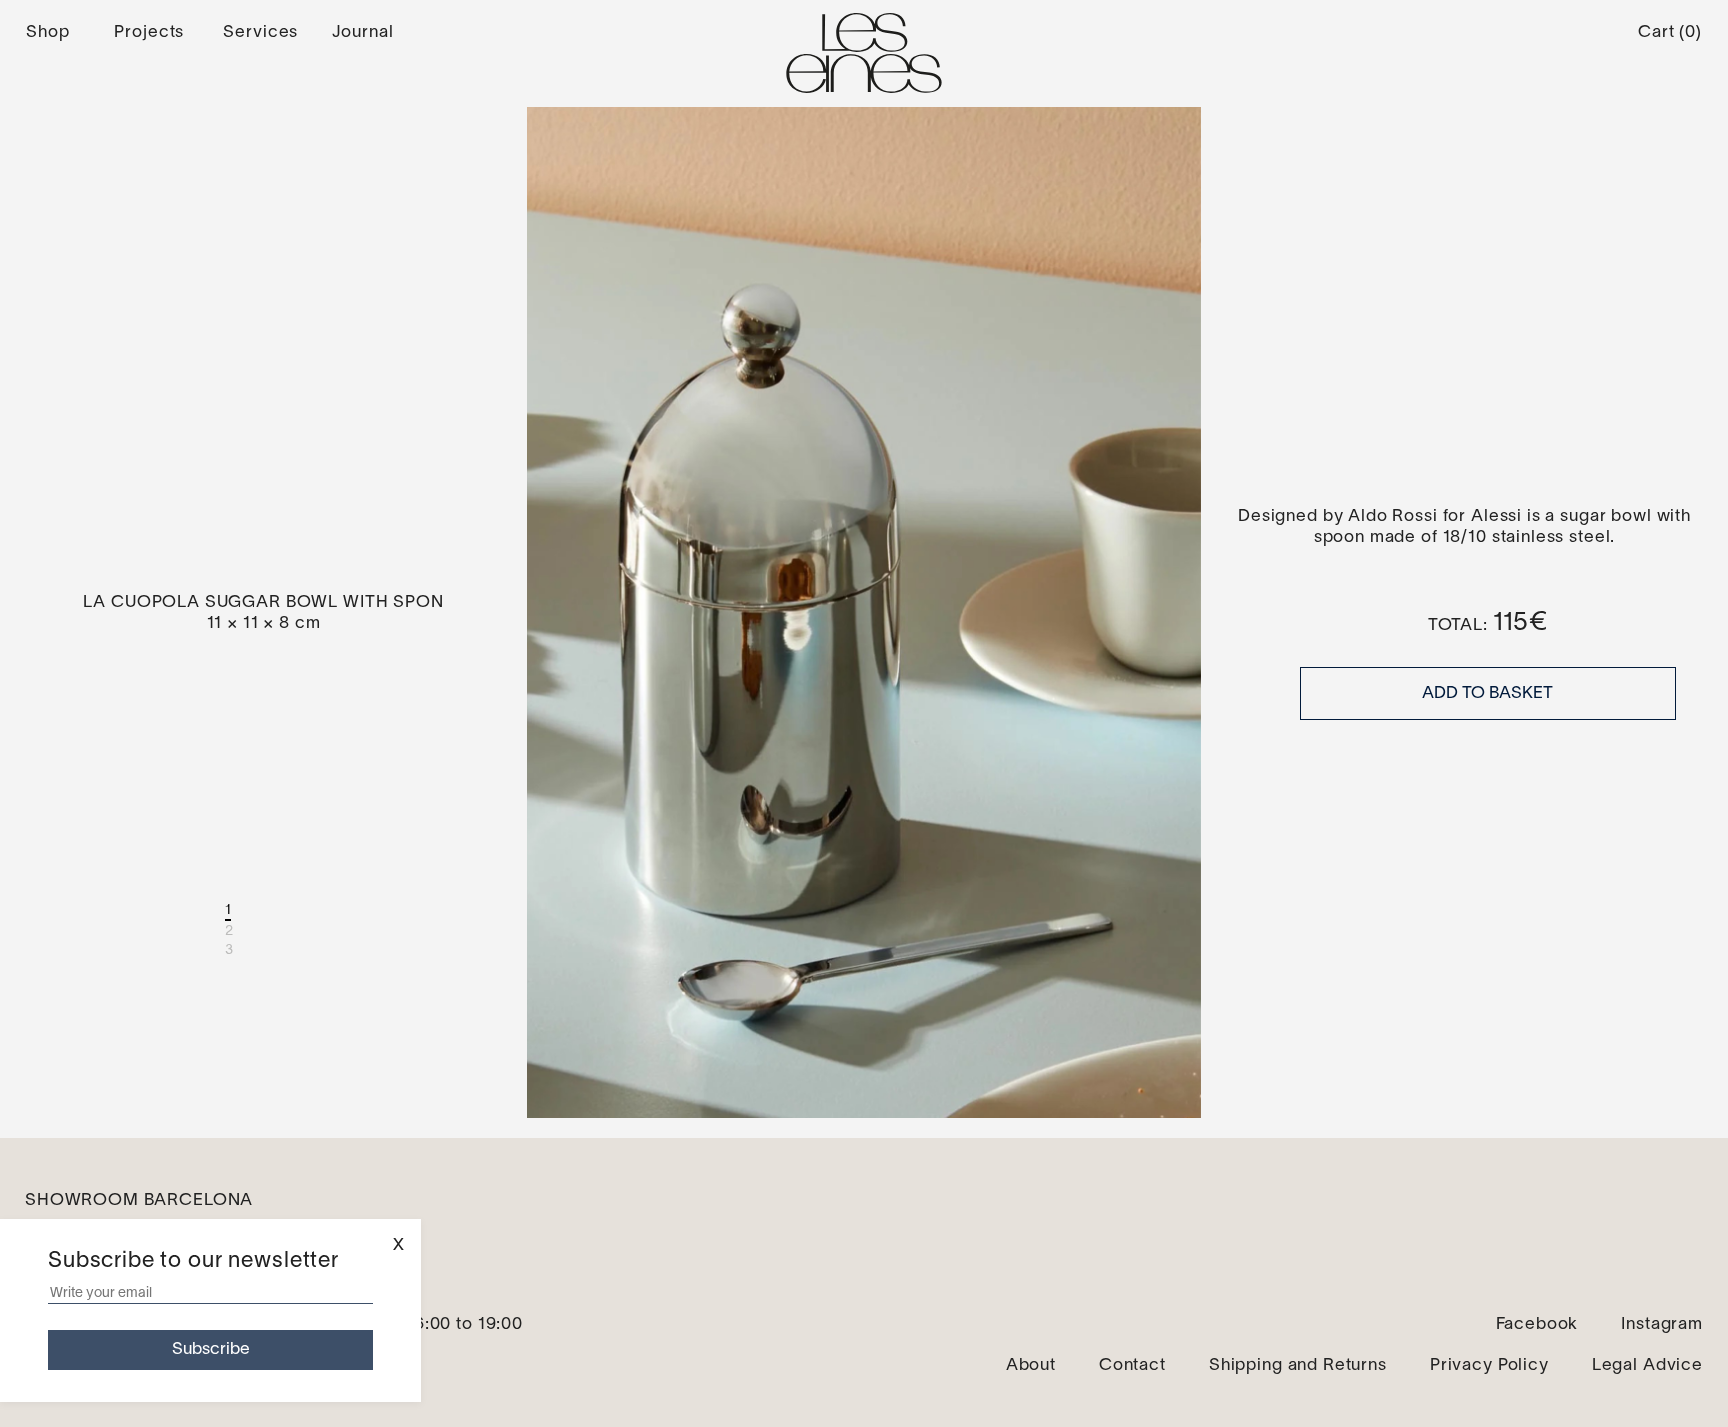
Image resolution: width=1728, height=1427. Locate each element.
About (1031, 1365)
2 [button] (229, 931)
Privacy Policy (1489, 1365)
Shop (47, 32)
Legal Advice (1647, 1365)
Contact (1132, 1365)
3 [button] (229, 950)
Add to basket (1487, 693)
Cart (1670, 32)
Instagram (1662, 1324)
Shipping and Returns (1298, 1365)
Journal (362, 32)
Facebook (1537, 1324)
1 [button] (228, 910)
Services (260, 32)
